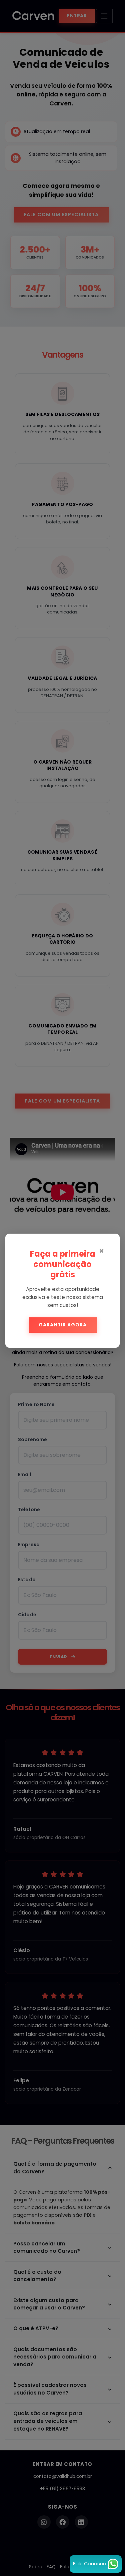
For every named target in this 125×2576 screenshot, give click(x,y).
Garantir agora (63, 1325)
